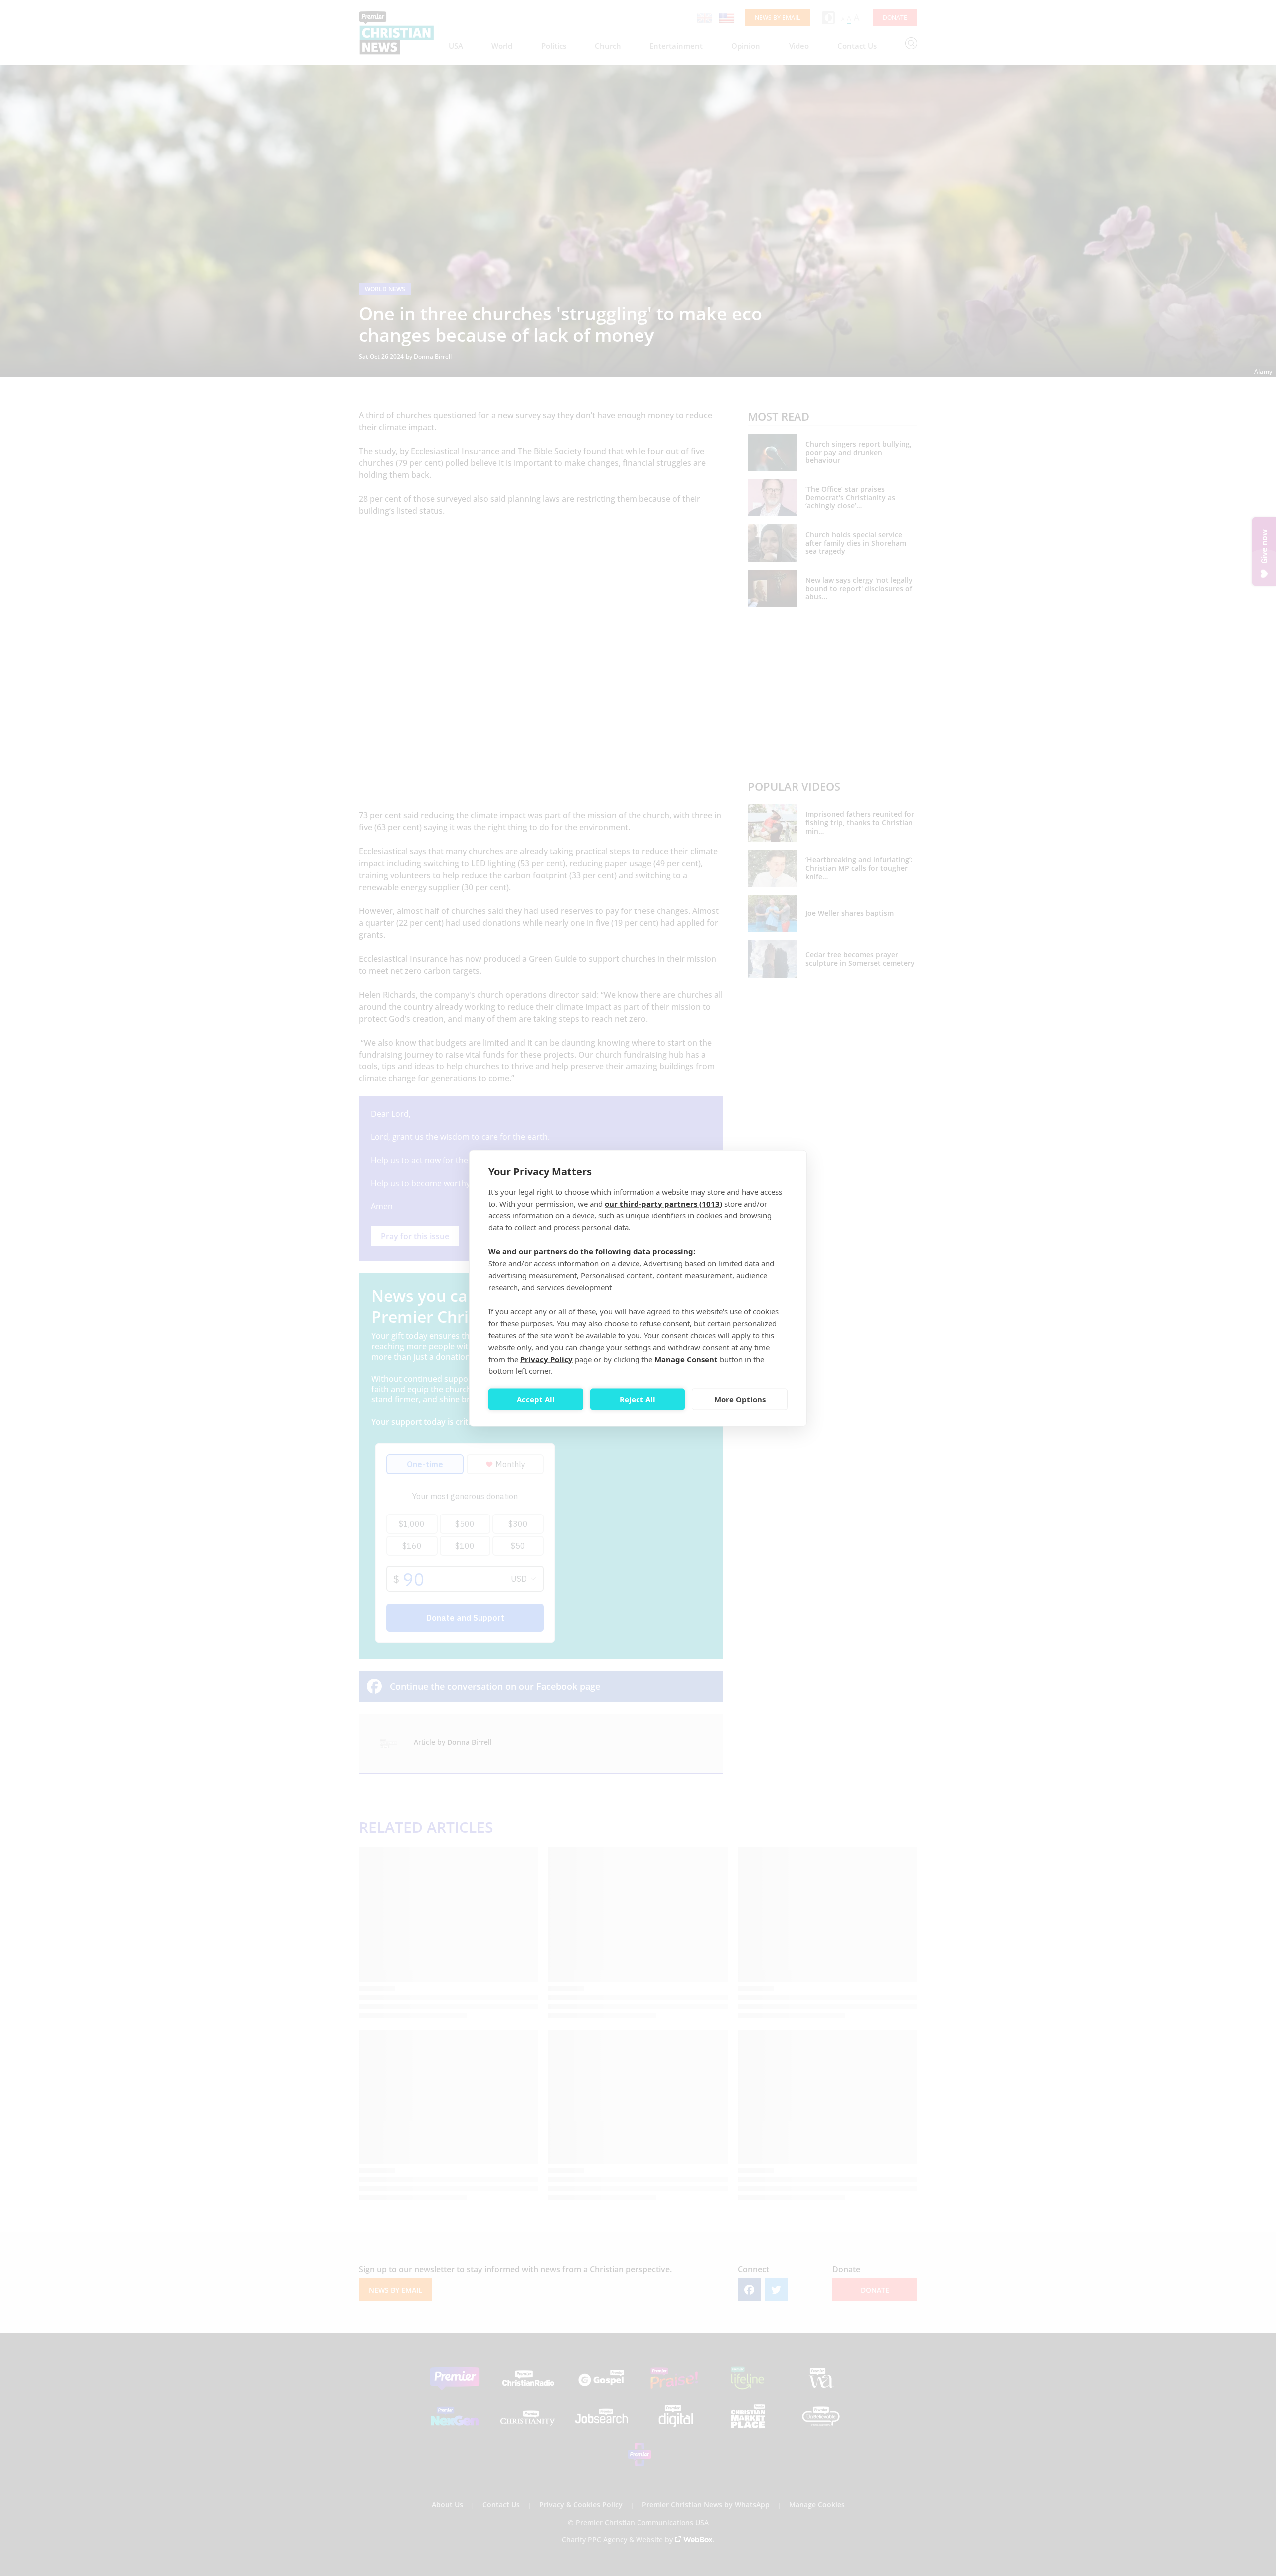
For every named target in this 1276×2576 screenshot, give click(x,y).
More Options (740, 1399)
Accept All (536, 1399)
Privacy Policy (547, 1359)
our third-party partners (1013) (663, 1203)
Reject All (638, 1399)
